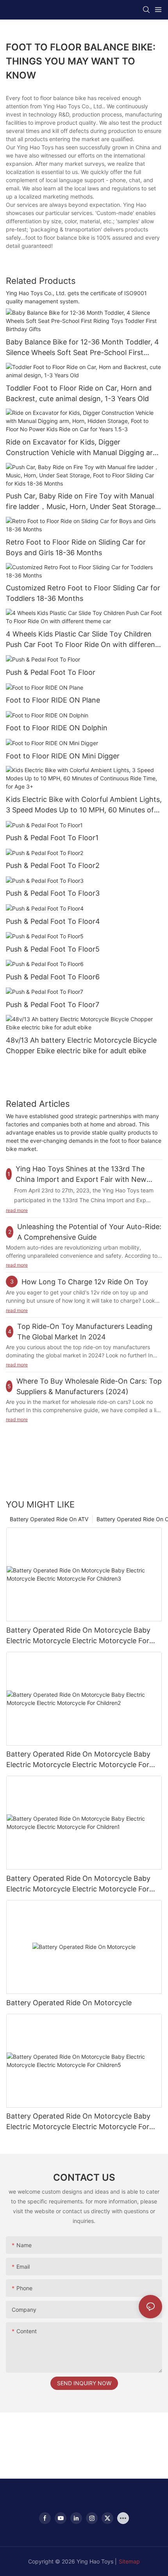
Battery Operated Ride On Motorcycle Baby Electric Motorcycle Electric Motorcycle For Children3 (78, 1636)
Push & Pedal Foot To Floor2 (53, 865)
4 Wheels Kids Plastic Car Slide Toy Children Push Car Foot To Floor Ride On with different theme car (82, 640)
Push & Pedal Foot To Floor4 (53, 921)
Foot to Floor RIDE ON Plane (53, 700)
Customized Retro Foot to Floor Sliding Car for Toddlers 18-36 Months (83, 593)
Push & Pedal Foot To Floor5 (53, 949)
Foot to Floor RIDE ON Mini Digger (63, 756)
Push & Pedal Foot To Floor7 (53, 1005)
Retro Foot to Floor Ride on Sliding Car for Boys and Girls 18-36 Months (76, 547)
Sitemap (129, 2561)
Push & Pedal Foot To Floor (51, 672)
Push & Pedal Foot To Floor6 (53, 977)
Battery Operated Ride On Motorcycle (69, 2003)
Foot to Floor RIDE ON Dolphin (57, 728)
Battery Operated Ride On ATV (49, 1519)
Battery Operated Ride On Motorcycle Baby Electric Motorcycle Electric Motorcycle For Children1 (78, 1884)
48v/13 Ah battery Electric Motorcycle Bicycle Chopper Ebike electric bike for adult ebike (81, 1045)
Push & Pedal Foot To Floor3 (53, 893)
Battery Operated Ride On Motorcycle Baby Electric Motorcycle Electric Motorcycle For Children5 (78, 2122)
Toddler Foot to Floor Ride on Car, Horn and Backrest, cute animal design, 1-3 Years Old (79, 393)
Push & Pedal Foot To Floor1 (52, 838)
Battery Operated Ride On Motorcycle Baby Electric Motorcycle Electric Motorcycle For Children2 (78, 1760)
